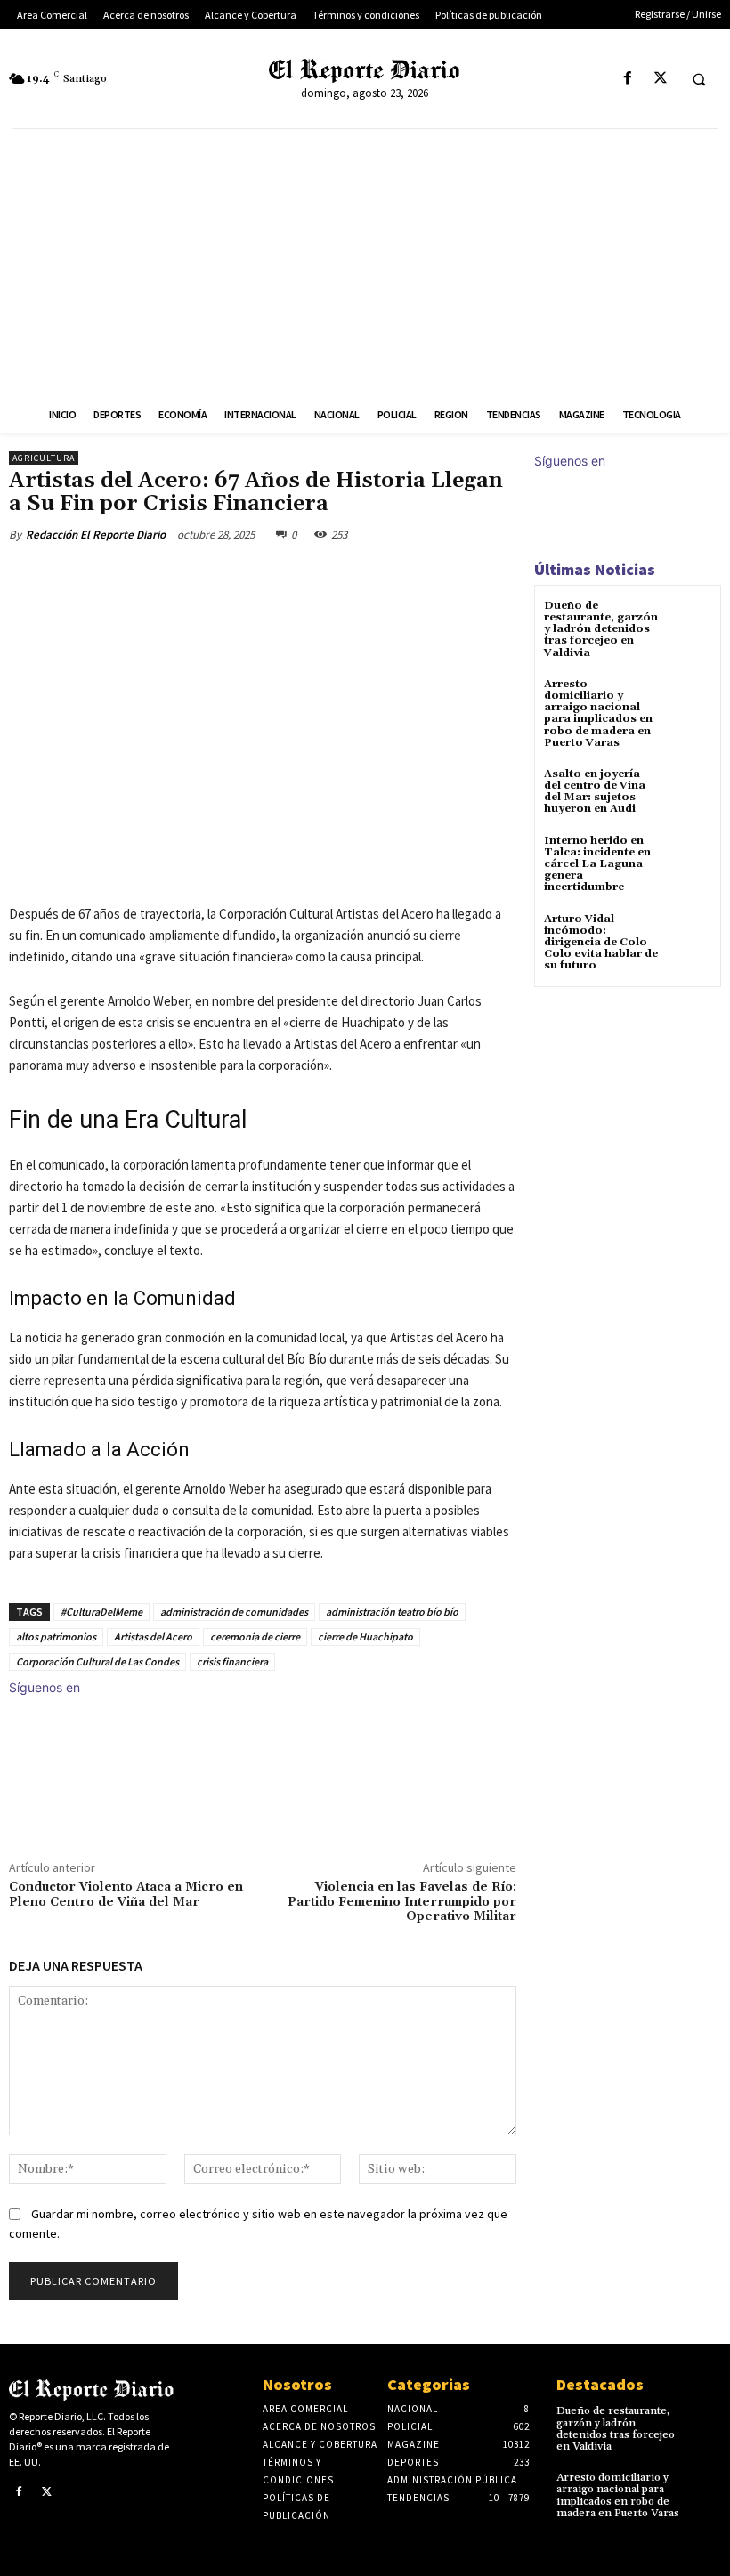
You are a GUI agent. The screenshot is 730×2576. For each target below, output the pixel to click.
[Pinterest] (219, 576)
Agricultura (44, 458)
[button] (699, 79)
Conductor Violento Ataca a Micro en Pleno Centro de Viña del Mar (126, 1895)
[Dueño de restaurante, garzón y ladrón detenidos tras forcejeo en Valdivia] (689, 622)
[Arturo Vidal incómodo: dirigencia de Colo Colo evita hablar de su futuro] (689, 935)
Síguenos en (45, 1687)
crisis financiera (232, 1661)
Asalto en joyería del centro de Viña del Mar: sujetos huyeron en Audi (595, 792)
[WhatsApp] (260, 576)
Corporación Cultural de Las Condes (97, 1661)
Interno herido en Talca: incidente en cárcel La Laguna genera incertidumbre (597, 864)
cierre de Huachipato (365, 1636)
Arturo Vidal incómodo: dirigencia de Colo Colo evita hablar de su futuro (601, 943)
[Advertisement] (365, 263)
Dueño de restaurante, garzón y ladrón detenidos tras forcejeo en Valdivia (601, 629)
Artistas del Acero (153, 1636)
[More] (302, 576)
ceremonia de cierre (255, 1636)
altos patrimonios (56, 1636)
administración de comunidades (234, 1612)
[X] (660, 79)
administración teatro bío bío (392, 1612)
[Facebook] (627, 79)
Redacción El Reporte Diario (96, 535)
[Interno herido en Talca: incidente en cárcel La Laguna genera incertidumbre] (689, 857)
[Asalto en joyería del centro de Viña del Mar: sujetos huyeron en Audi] (689, 790)
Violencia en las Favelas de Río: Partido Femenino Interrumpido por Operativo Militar (402, 1902)
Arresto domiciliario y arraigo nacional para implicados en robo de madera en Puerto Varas (598, 713)
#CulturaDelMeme (101, 1612)
